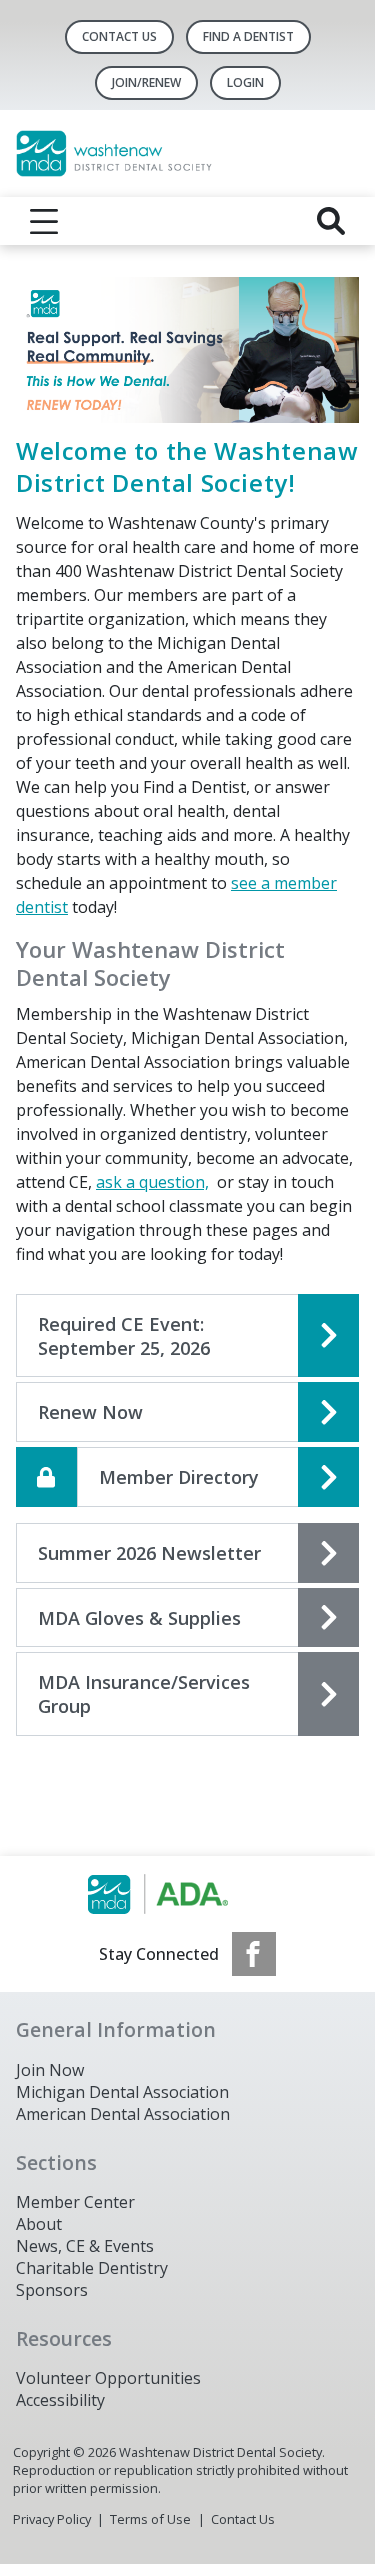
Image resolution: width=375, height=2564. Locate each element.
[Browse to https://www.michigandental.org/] (187, 1894)
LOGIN (245, 82)
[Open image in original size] (187, 348)
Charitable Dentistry (92, 2268)
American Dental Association (123, 2114)
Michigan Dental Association (122, 2092)
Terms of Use (150, 2519)
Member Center (75, 2202)
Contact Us (119, 36)
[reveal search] (331, 221)
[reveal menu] (44, 221)
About (39, 2224)
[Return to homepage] (187, 153)
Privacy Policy (52, 2519)
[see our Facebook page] (254, 1954)
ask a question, (152, 1182)
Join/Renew (146, 82)
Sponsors (52, 2290)
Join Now (50, 2070)
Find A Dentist (248, 36)
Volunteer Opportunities (108, 2378)
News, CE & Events (85, 2246)
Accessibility (60, 2400)
